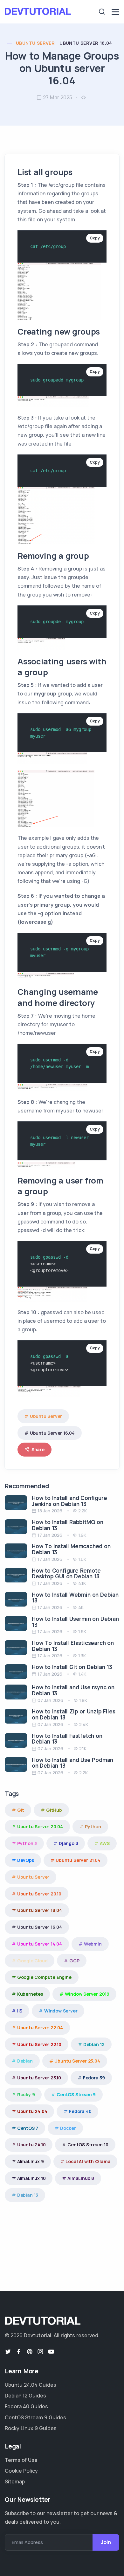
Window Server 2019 (87, 1994)
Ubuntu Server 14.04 (40, 1944)
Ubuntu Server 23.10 (39, 2078)
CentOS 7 (28, 2128)
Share (38, 1449)
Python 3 (27, 1843)
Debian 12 (94, 2044)
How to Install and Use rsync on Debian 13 (73, 1690)
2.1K (83, 1748)
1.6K (82, 1559)
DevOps (26, 1860)
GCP (74, 1961)
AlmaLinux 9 (31, 2161)
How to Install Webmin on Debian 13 (75, 1598)
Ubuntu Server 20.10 (39, 1894)
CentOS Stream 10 (88, 2145)
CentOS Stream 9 (76, 2094)
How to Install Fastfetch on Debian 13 (67, 1739)
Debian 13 (28, 2195)
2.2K (83, 1511)
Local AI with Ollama (88, 2161)
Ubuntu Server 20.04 (40, 1826)
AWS (105, 1843)
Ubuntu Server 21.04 (78, 1860)
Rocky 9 (26, 2094)
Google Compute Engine (44, 1977)
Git (21, 1810)
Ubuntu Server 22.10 (39, 2044)
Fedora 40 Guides (26, 2406)
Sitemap (15, 2481)
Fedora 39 (94, 2078)
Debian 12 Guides (25, 2396)
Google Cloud (32, 1961)
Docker (68, 2128)
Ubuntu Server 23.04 (77, 2061)
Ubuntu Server (35, 43)
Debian (25, 2061)
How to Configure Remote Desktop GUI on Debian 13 (66, 1574)
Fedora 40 (80, 2111)
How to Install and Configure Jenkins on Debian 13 (69, 1501)
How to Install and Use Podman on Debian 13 (72, 1763)
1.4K (82, 1674)
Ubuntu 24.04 (32, 2111)
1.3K (82, 1656)
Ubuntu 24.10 (31, 2145)
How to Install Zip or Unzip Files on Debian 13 (73, 1714)
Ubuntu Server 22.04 (40, 2028)
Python (93, 1826)
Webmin (93, 1944)
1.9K (82, 1535)
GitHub (54, 1810)
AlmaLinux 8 (81, 2178)
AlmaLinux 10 (31, 2178)
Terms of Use (21, 2460)
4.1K (82, 1583)
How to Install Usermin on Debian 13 (75, 1622)
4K (81, 1607)
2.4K (84, 1724)
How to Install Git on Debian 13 (72, 1667)
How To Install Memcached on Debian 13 (71, 1549)
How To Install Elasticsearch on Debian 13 (73, 1646)
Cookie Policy (21, 2471)
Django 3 (68, 1843)
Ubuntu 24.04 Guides (31, 2385)
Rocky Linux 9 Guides (31, 2428)
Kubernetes (30, 1994)
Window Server (61, 2011)
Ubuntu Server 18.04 (40, 1910)
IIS (20, 2011)
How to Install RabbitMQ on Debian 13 (68, 1525)
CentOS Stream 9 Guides (35, 2417)
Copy (95, 238)
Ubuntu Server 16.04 (86, 43)
